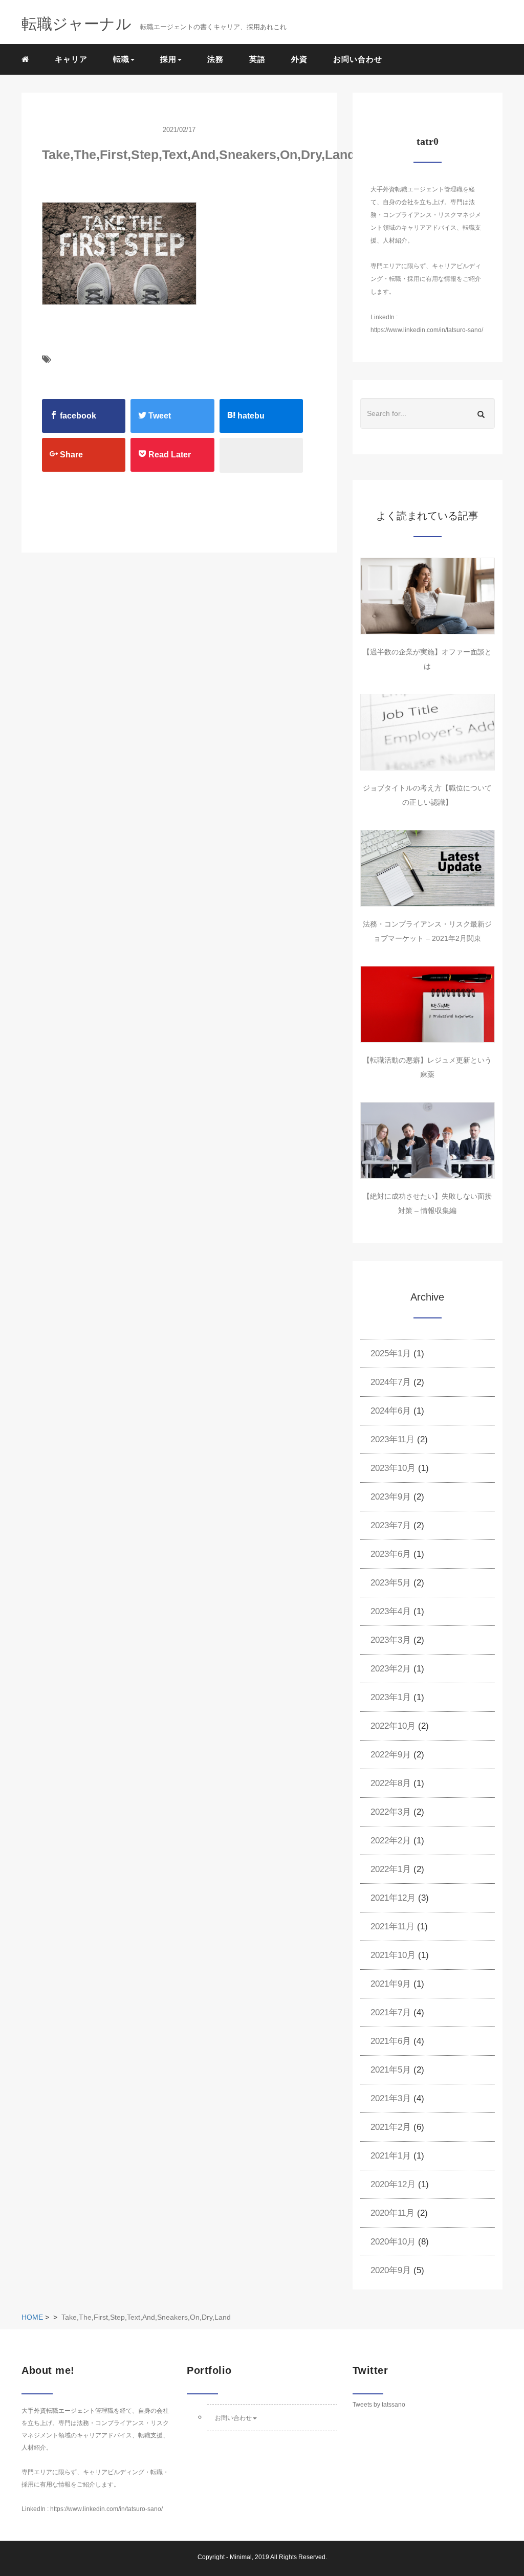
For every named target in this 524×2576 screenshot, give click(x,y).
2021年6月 (391, 2041)
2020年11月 (392, 2213)
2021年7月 (391, 2012)
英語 (257, 59)
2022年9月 (391, 1755)
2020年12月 (393, 2184)
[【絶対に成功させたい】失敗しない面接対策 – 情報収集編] (428, 1140)
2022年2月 (391, 1841)
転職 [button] (121, 59)
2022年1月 (391, 1869)
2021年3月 (391, 2098)
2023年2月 (391, 1669)
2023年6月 (391, 1554)
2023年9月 (391, 1497)
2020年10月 (393, 2242)
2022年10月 (393, 1726)
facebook (77, 416)
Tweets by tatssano (379, 2405)
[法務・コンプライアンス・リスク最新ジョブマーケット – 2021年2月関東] (428, 868)
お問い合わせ (358, 59)
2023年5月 (391, 1583)
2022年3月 (391, 1812)
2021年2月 (391, 2127)
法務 (215, 59)
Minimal (241, 2557)
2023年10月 (393, 1468)
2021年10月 (393, 1955)
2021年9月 (391, 1984)
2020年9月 (391, 2270)
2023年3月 (391, 1640)
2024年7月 (391, 1382)
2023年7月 (391, 1525)
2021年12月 (393, 1898)
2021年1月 (391, 2156)
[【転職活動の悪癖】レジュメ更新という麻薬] (428, 1004)
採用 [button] (168, 59)
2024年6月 (391, 1411)
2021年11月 (392, 1927)
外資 (299, 59)
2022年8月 (391, 1783)
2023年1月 (391, 1697)
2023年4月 (391, 1611)
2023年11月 (392, 1439)
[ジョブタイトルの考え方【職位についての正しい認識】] (428, 732)
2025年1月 (391, 1353)
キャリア (71, 59)
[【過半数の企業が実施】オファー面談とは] (428, 596)
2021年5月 (391, 2070)
